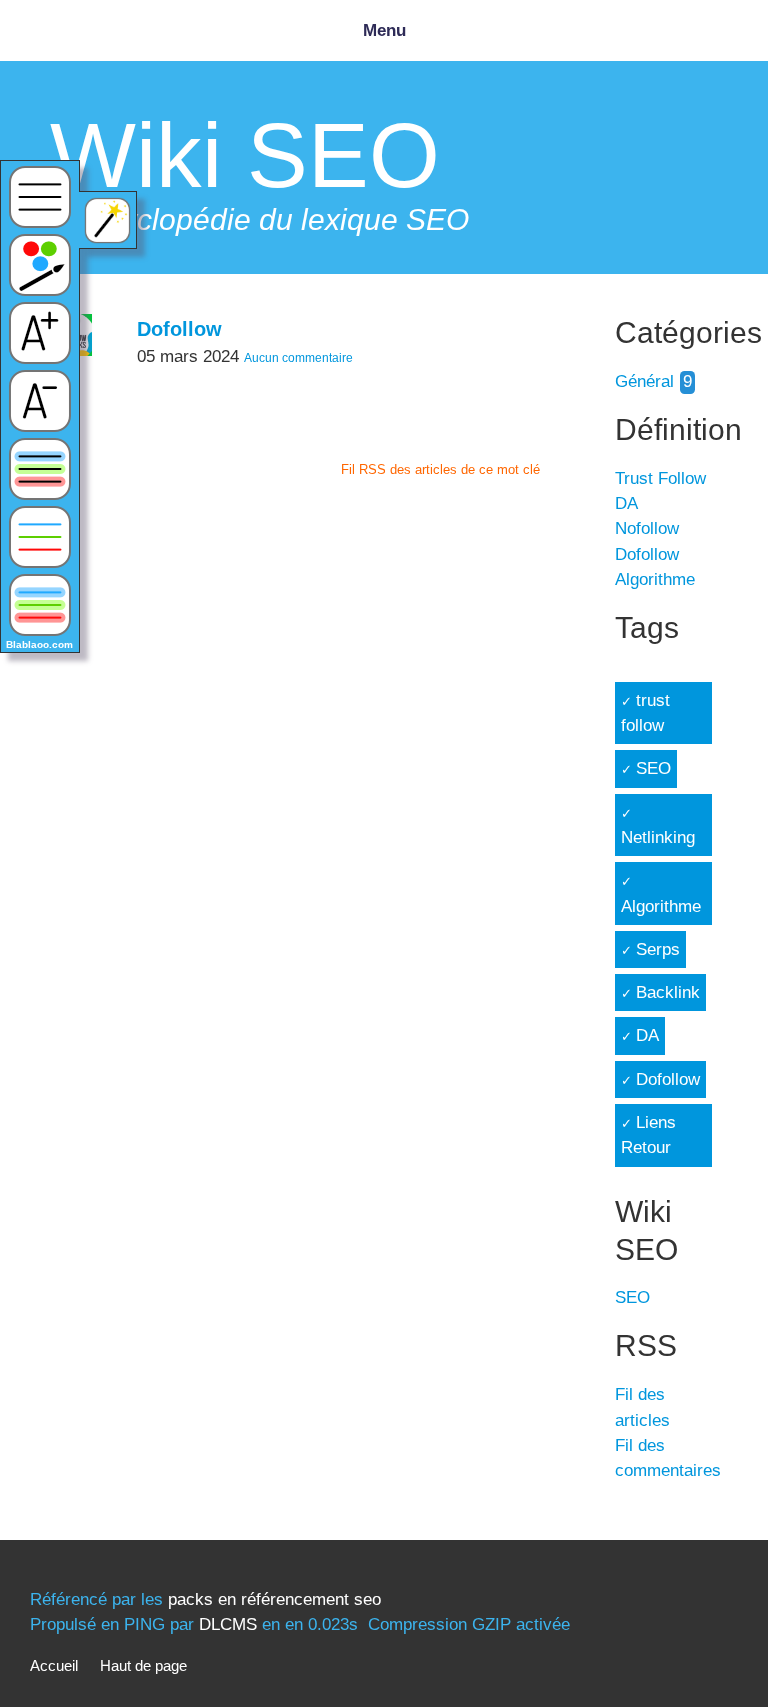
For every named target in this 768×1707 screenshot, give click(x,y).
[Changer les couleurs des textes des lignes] (40, 537)
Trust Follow (660, 478)
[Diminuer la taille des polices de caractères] (40, 401)
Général (644, 381)
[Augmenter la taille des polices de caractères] (40, 333)
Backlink (668, 992)
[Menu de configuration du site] (40, 265)
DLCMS (228, 1624)
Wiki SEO (245, 155)
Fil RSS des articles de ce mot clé (440, 469)
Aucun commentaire (298, 358)
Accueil (54, 1665)
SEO (653, 768)
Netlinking (658, 837)
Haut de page (143, 1665)
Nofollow (647, 528)
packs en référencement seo (274, 1599)
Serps (658, 949)
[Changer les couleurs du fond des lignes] (40, 469)
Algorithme (655, 579)
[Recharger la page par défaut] (40, 197)
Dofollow (179, 329)
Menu (384, 30)
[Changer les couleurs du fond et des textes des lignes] (40, 605)
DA (626, 503)
